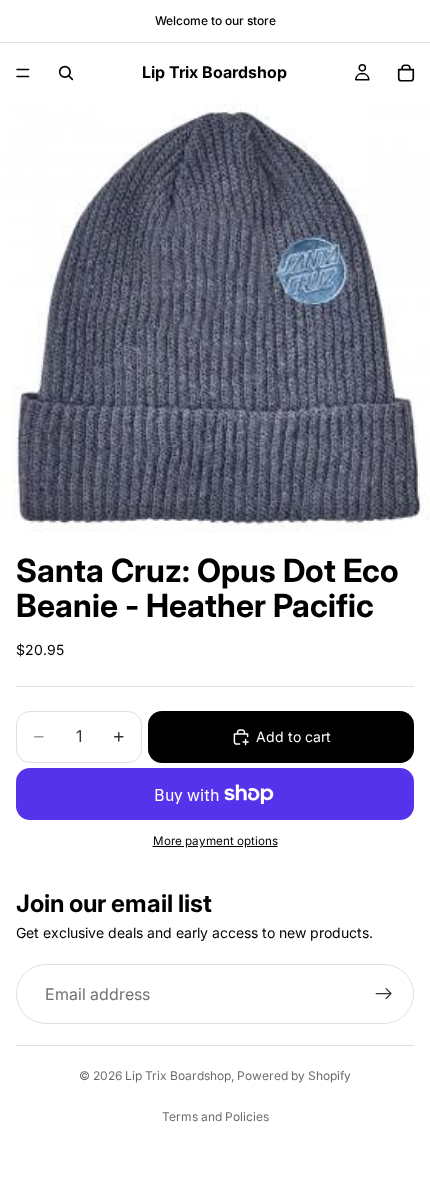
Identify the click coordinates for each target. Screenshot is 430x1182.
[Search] (66, 73)
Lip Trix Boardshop (178, 1075)
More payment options (215, 841)
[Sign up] (384, 994)
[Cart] (406, 73)
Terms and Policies (215, 1116)
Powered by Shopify (294, 1075)
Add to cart (293, 736)
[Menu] (23, 73)
